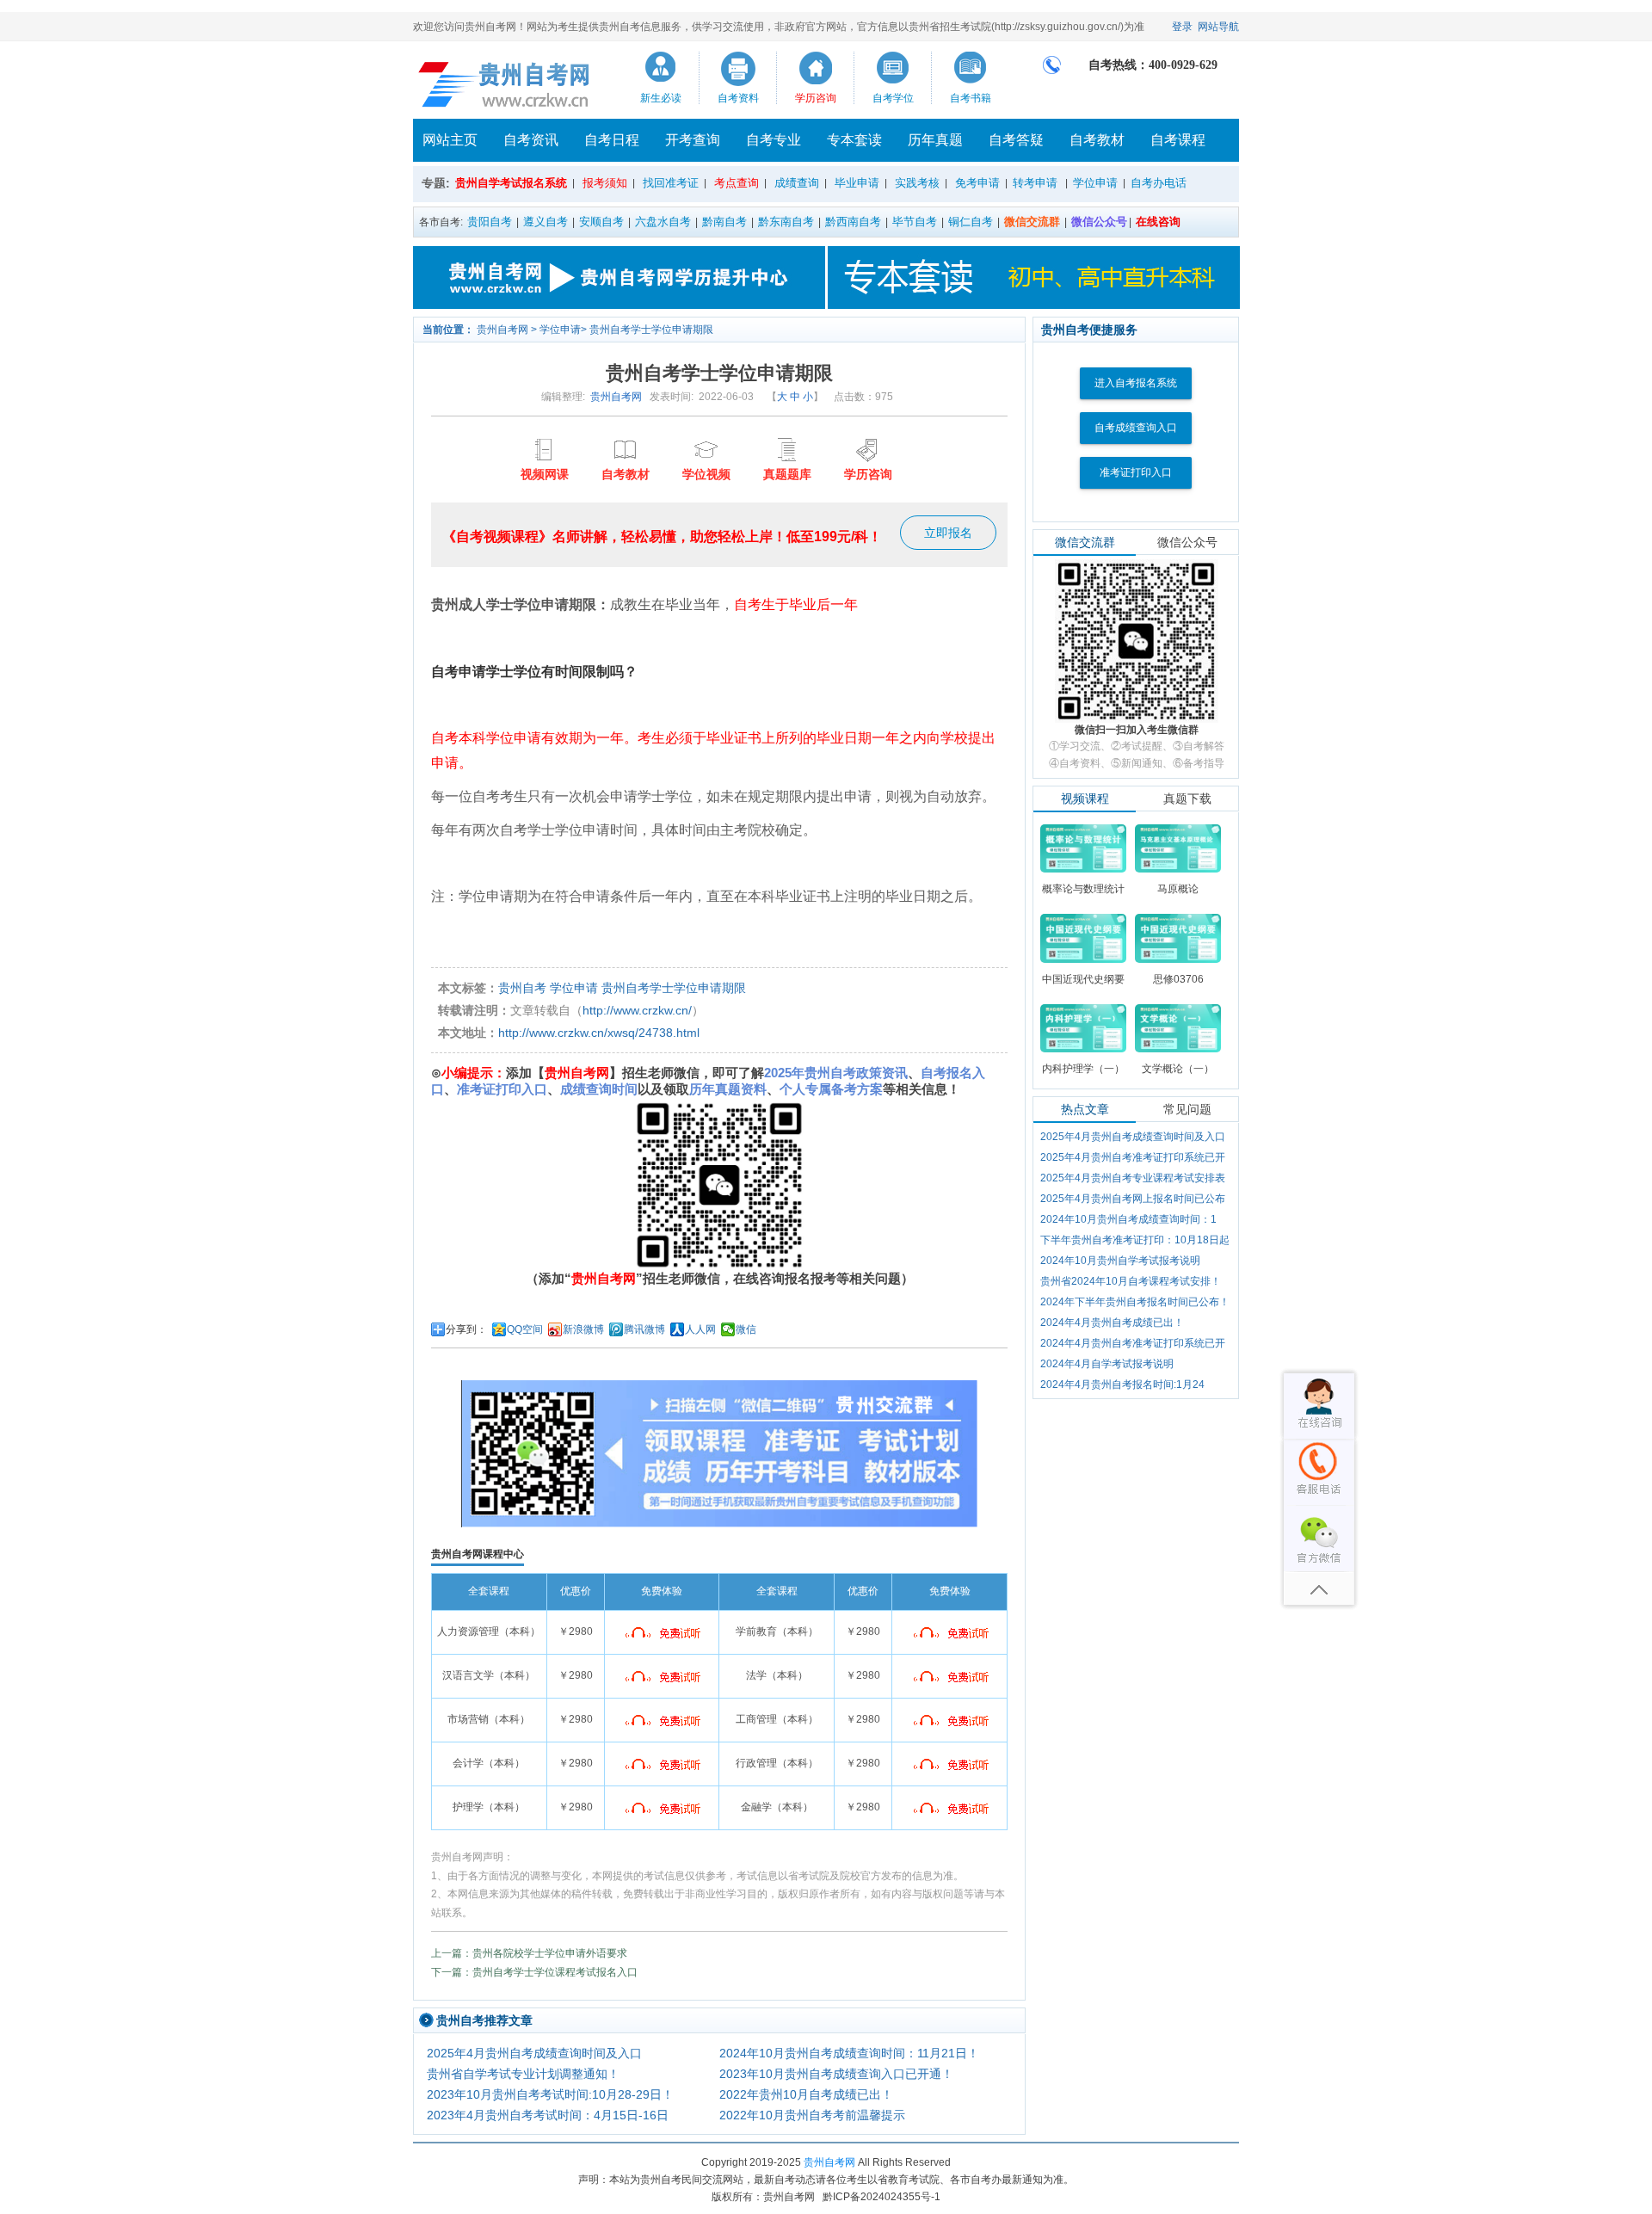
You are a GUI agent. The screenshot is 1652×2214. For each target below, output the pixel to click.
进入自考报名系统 (1136, 383)
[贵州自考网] (505, 84)
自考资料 (738, 98)
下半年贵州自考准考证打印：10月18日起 (1135, 1240)
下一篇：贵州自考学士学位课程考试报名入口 (534, 1972)
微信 (746, 1329)
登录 (1182, 27)
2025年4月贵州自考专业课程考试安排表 (1133, 1178)
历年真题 (935, 140)
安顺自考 (601, 222)
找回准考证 (671, 183)
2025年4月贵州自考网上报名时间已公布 (1133, 1199)
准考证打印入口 (1136, 472)
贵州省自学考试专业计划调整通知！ (523, 2074)
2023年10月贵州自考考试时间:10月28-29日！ (550, 2094)
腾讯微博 (644, 1329)
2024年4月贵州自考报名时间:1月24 (1122, 1385)
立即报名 (948, 533)
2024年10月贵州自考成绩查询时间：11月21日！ (849, 2053)
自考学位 (893, 98)
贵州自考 (522, 988)
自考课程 (1178, 140)
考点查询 (737, 183)
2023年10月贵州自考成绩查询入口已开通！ (836, 2074)
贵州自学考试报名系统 (511, 183)
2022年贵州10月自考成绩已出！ (806, 2094)
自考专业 (774, 140)
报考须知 (605, 183)
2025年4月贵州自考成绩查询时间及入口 (534, 2053)
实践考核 (917, 183)
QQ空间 (525, 1329)
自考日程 (612, 140)
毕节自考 (915, 222)
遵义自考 (546, 222)
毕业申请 (857, 183)
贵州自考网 (502, 330)
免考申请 (977, 183)
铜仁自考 (971, 222)
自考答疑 (1016, 140)
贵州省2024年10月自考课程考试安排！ (1131, 1281)
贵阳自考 (490, 222)
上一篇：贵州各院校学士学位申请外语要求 (529, 1953)
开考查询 (693, 140)
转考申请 (1035, 183)
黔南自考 (724, 222)
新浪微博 (583, 1329)
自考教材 (1097, 140)
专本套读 (854, 140)
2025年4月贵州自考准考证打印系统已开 (1133, 1157)
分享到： (466, 1329)
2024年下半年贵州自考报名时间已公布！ (1135, 1302)
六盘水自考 (663, 222)
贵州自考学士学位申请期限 (651, 330)
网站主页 (450, 140)
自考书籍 (971, 98)
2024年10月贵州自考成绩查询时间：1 (1128, 1219)
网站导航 (1218, 27)
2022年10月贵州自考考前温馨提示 (812, 2115)
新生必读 (661, 98)
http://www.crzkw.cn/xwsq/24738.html (599, 1033)
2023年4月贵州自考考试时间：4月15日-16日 (548, 2115)
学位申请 (1095, 183)
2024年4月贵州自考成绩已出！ (1112, 1323)
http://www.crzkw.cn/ (637, 1010)
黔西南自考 (853, 222)
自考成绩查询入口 (1136, 428)
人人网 (700, 1329)
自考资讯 (531, 140)
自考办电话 (1159, 183)
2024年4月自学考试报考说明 (1107, 1364)
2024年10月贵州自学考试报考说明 (1120, 1261)
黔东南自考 (786, 222)
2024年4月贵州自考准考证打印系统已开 (1133, 1343)
